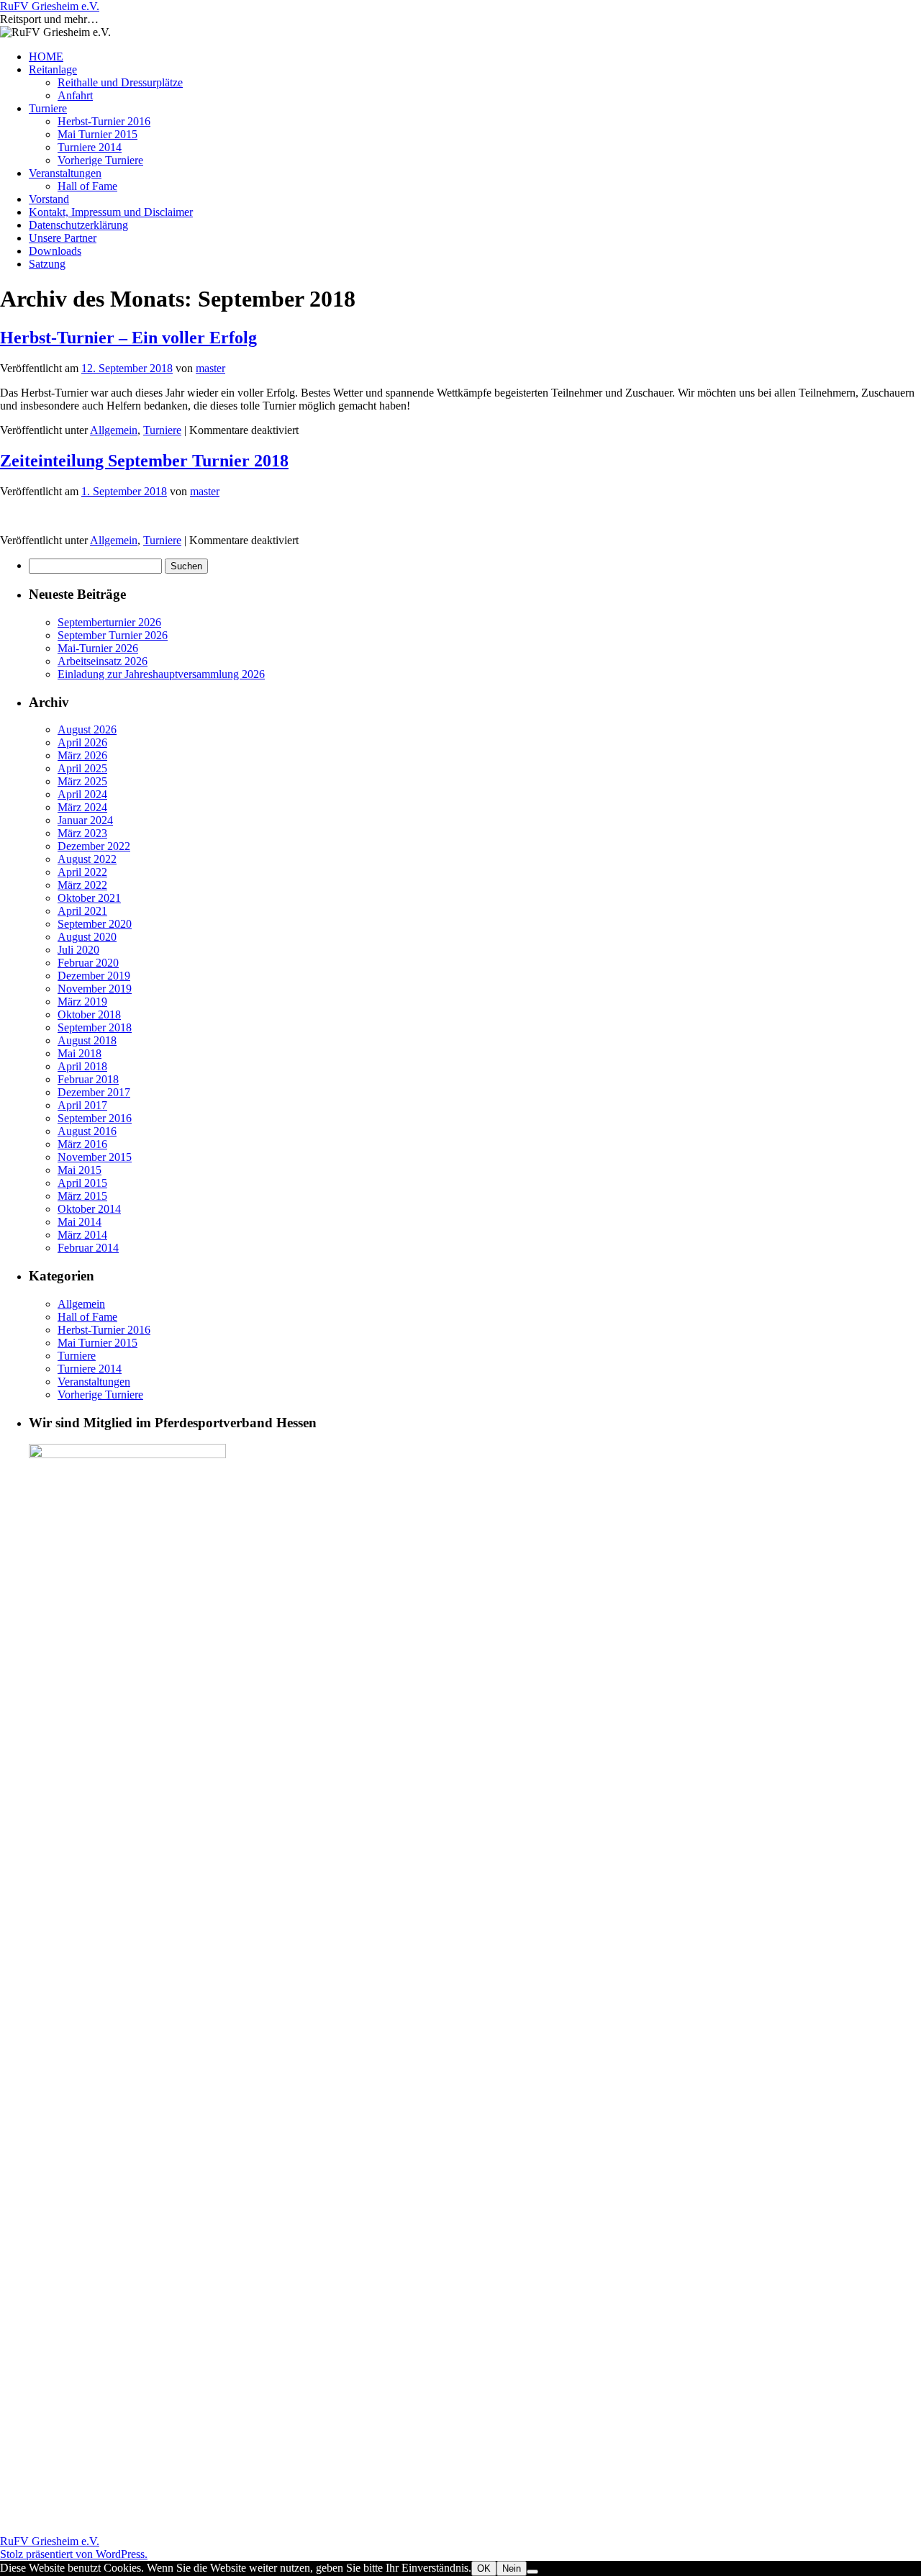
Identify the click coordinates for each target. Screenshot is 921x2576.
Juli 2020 (78, 950)
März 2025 (82, 781)
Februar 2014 (88, 1248)
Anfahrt (75, 95)
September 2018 (95, 1027)
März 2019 (82, 1002)
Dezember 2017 (94, 1092)
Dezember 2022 (94, 846)
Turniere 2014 (90, 147)
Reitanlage (53, 69)
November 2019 (95, 989)
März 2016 (82, 1144)
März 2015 (82, 1196)
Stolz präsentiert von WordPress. (74, 2554)
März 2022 (82, 885)
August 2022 (87, 859)
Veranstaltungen (65, 173)
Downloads (55, 251)
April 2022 (82, 872)
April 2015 (82, 1183)
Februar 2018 (88, 1079)
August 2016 (87, 1131)
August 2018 (87, 1040)
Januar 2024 (85, 820)
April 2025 (82, 768)
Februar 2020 (88, 963)
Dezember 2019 (94, 976)
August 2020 (87, 937)
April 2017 (82, 1105)
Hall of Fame (87, 186)
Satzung (47, 264)
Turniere (48, 108)
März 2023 (82, 833)
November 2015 (95, 1157)
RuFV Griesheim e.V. (50, 6)
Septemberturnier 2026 (109, 622)
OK (484, 2568)
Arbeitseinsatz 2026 (103, 661)
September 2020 (95, 924)
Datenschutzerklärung (78, 225)
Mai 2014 (80, 1222)
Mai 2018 (80, 1053)
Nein (512, 2568)
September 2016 (95, 1118)
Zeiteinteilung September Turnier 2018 (144, 461)
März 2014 (82, 1235)
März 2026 (82, 755)
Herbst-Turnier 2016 (104, 121)
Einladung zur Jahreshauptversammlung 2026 (161, 674)
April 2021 (82, 911)
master (210, 368)
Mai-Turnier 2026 (98, 648)
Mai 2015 (80, 1170)
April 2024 (82, 794)
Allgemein (114, 430)
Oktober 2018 (89, 1014)
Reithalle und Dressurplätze (120, 82)
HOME (46, 57)
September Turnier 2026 (113, 635)
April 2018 (82, 1066)
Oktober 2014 (89, 1209)
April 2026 (82, 742)
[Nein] (532, 2572)
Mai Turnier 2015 (97, 134)
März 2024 (82, 807)
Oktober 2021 (89, 898)
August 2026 (87, 729)
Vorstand (49, 199)
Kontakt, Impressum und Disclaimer (111, 212)
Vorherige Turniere (100, 160)
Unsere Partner (63, 238)
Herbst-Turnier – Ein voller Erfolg (128, 338)
